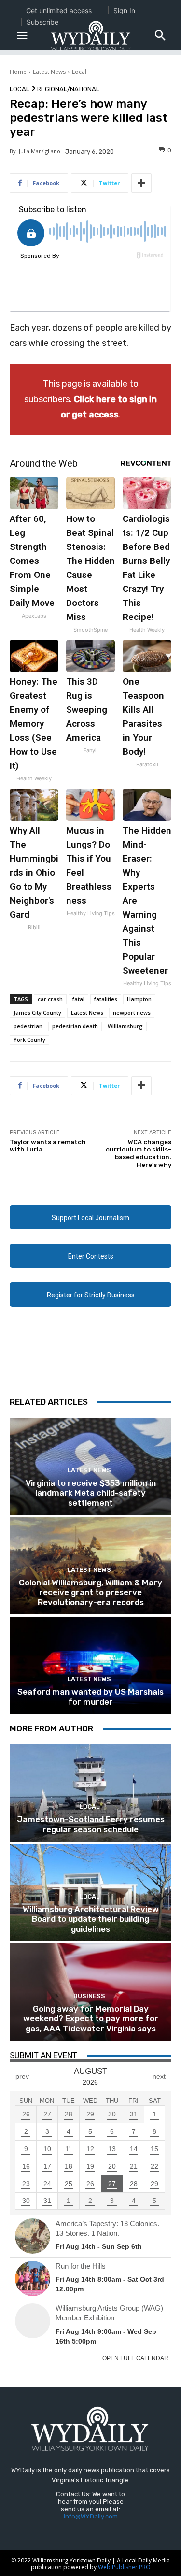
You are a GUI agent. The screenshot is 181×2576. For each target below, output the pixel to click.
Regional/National (68, 89)
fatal (78, 999)
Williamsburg (125, 1026)
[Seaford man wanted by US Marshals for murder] (90, 1665)
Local (79, 72)
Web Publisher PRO (124, 2567)
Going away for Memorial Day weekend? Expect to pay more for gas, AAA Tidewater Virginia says (91, 2019)
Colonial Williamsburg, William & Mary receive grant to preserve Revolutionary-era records (90, 1592)
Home (18, 72)
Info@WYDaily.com (91, 2516)
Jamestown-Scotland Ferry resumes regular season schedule (91, 1824)
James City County (37, 1013)
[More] (141, 183)
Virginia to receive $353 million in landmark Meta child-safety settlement (91, 1493)
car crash (50, 999)
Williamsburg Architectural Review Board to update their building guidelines (91, 1919)
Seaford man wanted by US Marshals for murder (90, 1697)
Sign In (124, 10)
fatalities (106, 999)
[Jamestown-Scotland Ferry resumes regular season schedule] (90, 1793)
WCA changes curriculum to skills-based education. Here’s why (139, 1153)
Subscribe (42, 22)
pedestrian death (75, 1026)
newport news (132, 1013)
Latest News (49, 72)
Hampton (139, 999)
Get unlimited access (59, 10)
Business (89, 1996)
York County (29, 1040)
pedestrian (28, 1026)
